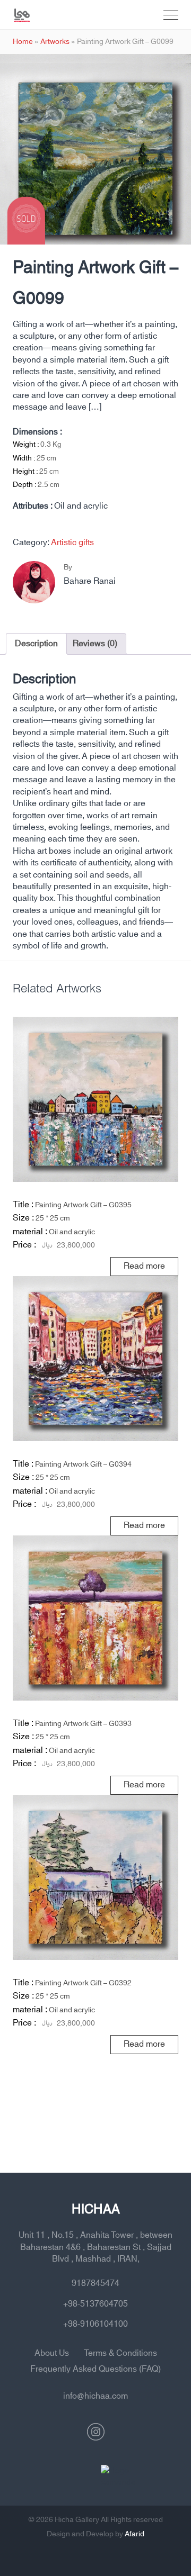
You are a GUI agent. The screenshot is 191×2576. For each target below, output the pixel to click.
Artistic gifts (72, 543)
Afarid (134, 2534)
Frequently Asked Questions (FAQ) (95, 2369)
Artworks (55, 42)
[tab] (36, 644)
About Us (52, 2353)
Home (23, 42)
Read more (144, 1266)
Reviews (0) (95, 644)
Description (36, 644)
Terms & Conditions (120, 2353)
